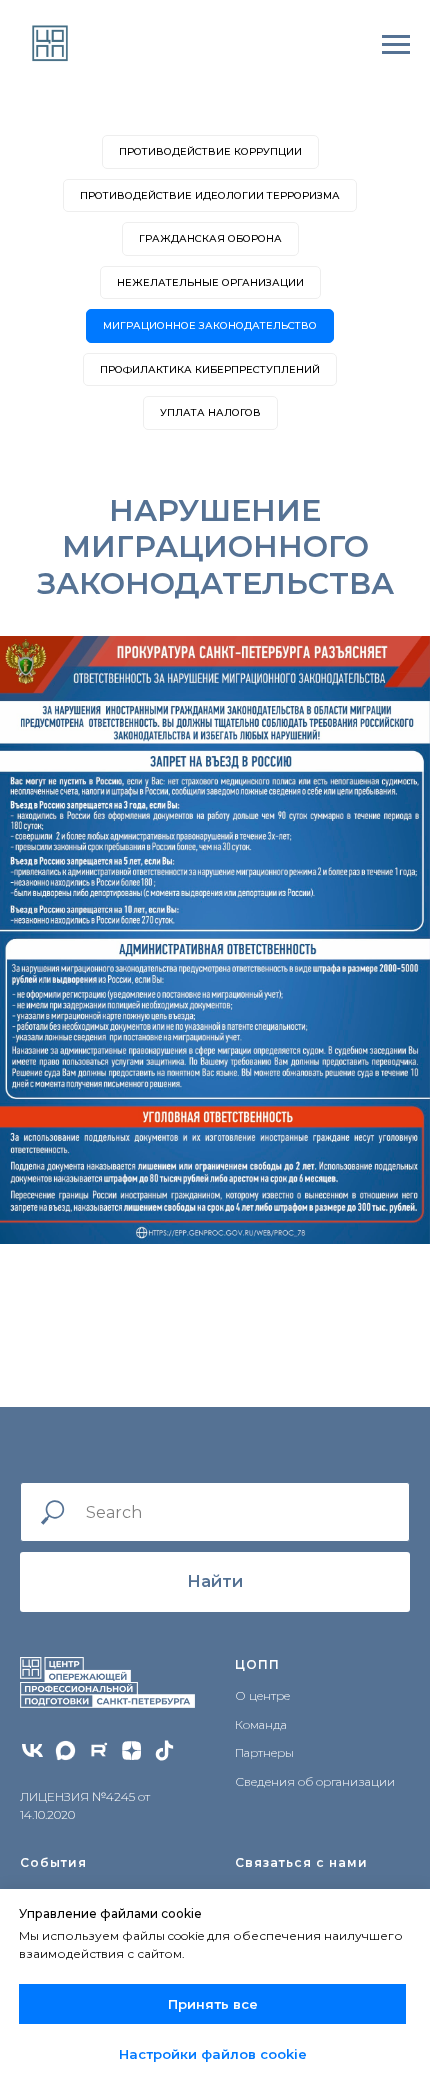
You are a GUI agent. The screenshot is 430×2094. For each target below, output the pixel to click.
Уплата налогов (210, 412)
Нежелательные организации (210, 282)
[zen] (131, 1750)
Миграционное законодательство (210, 325)
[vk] (32, 1750)
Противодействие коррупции (210, 151)
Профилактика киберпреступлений (210, 369)
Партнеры (264, 1752)
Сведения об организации (315, 1781)
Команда (261, 1724)
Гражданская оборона (210, 238)
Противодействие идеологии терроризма (210, 195)
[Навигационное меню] (396, 45)
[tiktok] (164, 1750)
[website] (65, 1750)
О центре (262, 1695)
